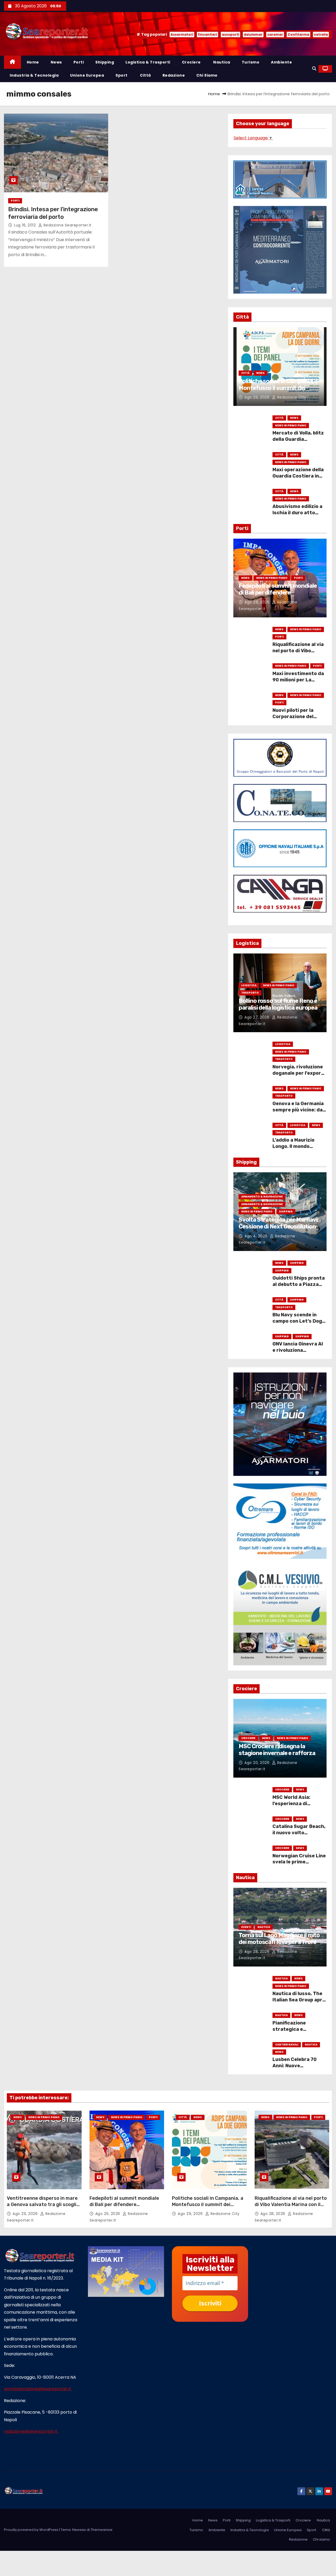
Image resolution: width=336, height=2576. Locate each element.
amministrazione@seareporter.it (38, 2389)
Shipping (105, 62)
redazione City (291, 397)
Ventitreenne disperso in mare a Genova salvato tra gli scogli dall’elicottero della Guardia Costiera (42, 2208)
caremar (275, 35)
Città (145, 75)
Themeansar (102, 2530)
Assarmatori (182, 35)
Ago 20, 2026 (258, 1763)
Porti (79, 62)
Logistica (249, 985)
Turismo (251, 62)
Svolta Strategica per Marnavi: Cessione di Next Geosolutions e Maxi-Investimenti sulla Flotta (279, 1230)
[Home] (12, 62)
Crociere (191, 62)
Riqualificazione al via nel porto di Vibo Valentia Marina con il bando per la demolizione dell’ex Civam (291, 2208)
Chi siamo (207, 75)
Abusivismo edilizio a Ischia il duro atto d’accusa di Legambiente (297, 516)
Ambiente (281, 62)
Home (33, 62)
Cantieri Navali (287, 2045)
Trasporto (250, 993)
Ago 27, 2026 (258, 1017)
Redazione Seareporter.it (67, 225)
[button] (314, 69)
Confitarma (298, 35)
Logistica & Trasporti (148, 62)
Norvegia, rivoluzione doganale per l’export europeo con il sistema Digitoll (298, 1076)
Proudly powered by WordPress (31, 2530)
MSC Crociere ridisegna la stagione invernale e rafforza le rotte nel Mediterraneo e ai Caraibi (280, 1757)
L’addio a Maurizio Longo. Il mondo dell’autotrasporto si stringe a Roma (298, 1149)
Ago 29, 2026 (258, 397)
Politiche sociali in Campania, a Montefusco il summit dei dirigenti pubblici (278, 388)
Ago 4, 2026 (256, 1236)
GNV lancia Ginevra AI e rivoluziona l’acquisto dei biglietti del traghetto (299, 1353)
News (56, 62)
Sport (122, 75)
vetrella (321, 35)
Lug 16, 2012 (25, 225)
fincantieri (208, 35)
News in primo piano (291, 425)
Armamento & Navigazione (262, 1197)
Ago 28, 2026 (258, 1952)
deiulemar (253, 35)
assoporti (230, 35)
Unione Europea (87, 75)
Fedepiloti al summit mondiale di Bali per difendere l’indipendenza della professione (278, 596)
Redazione (174, 75)
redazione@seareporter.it (31, 2431)
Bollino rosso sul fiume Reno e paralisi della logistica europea (278, 1004)
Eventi (246, 1927)
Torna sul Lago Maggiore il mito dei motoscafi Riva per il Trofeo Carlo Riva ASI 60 (279, 1942)
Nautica (221, 62)
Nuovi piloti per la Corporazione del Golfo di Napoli (293, 717)
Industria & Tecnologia (34, 75)
